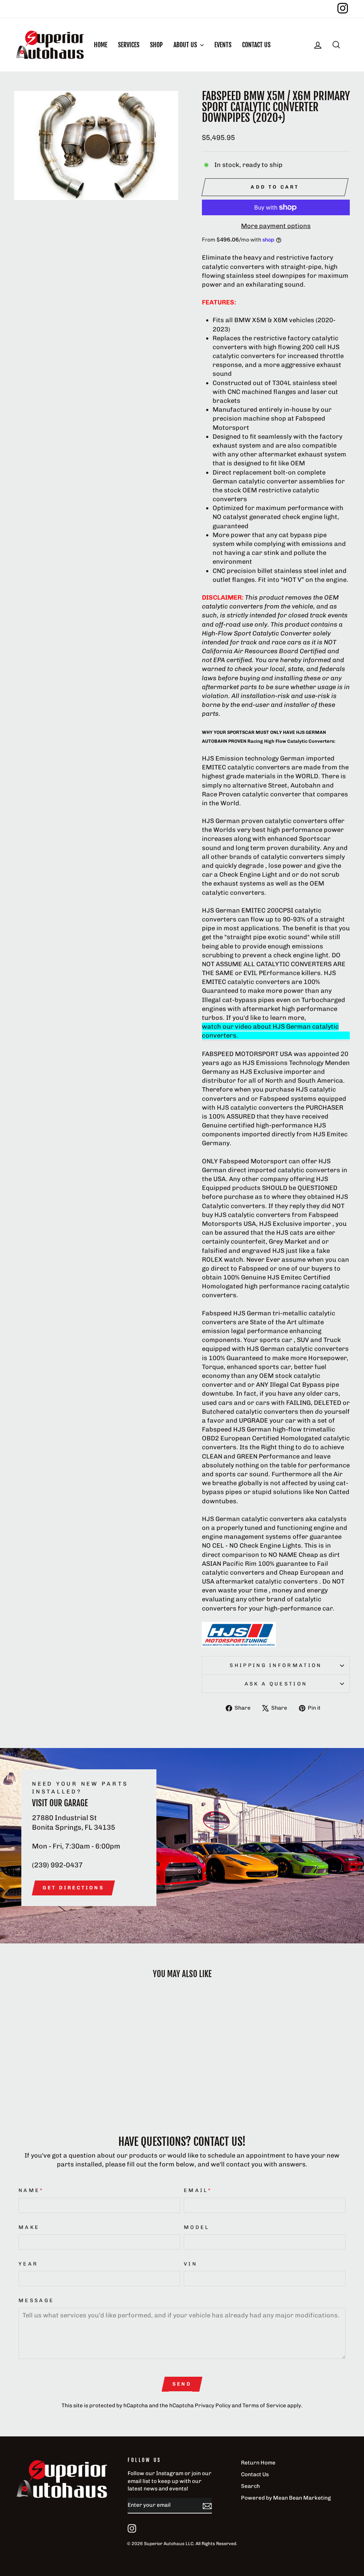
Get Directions (73, 1888)
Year (28, 2264)
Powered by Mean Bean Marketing (286, 2498)
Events (223, 45)
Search (250, 2486)
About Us (186, 45)
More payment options (276, 226)
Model (197, 2227)
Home (101, 45)
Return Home (258, 2463)
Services (129, 45)
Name (31, 2190)
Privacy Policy (213, 2405)
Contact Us (256, 45)
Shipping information (276, 1665)
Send (182, 2384)
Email (198, 2190)
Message (36, 2300)
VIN (191, 2264)
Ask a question (276, 1684)
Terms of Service (264, 2405)
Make (29, 2227)
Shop (156, 45)
